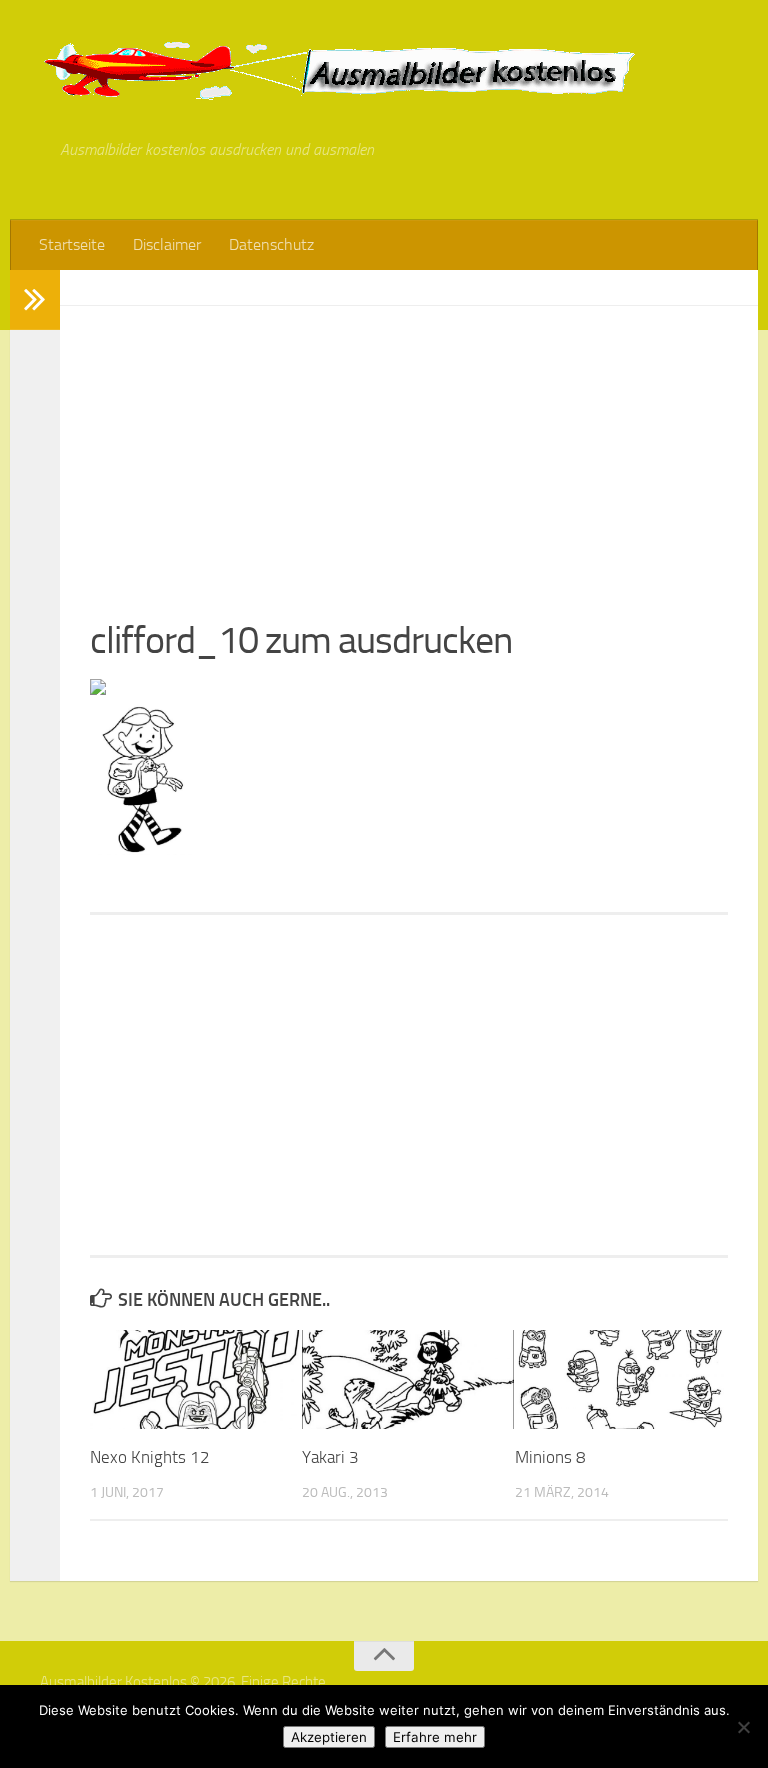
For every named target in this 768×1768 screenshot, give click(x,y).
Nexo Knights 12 (150, 1457)
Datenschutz (271, 244)
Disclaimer (167, 244)
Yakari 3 (330, 1457)
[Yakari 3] (407, 1380)
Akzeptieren (329, 1737)
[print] (98, 689)
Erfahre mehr (435, 1737)
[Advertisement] (409, 446)
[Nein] (743, 1727)
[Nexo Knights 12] (195, 1380)
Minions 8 (550, 1457)
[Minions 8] (620, 1380)
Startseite (72, 244)
